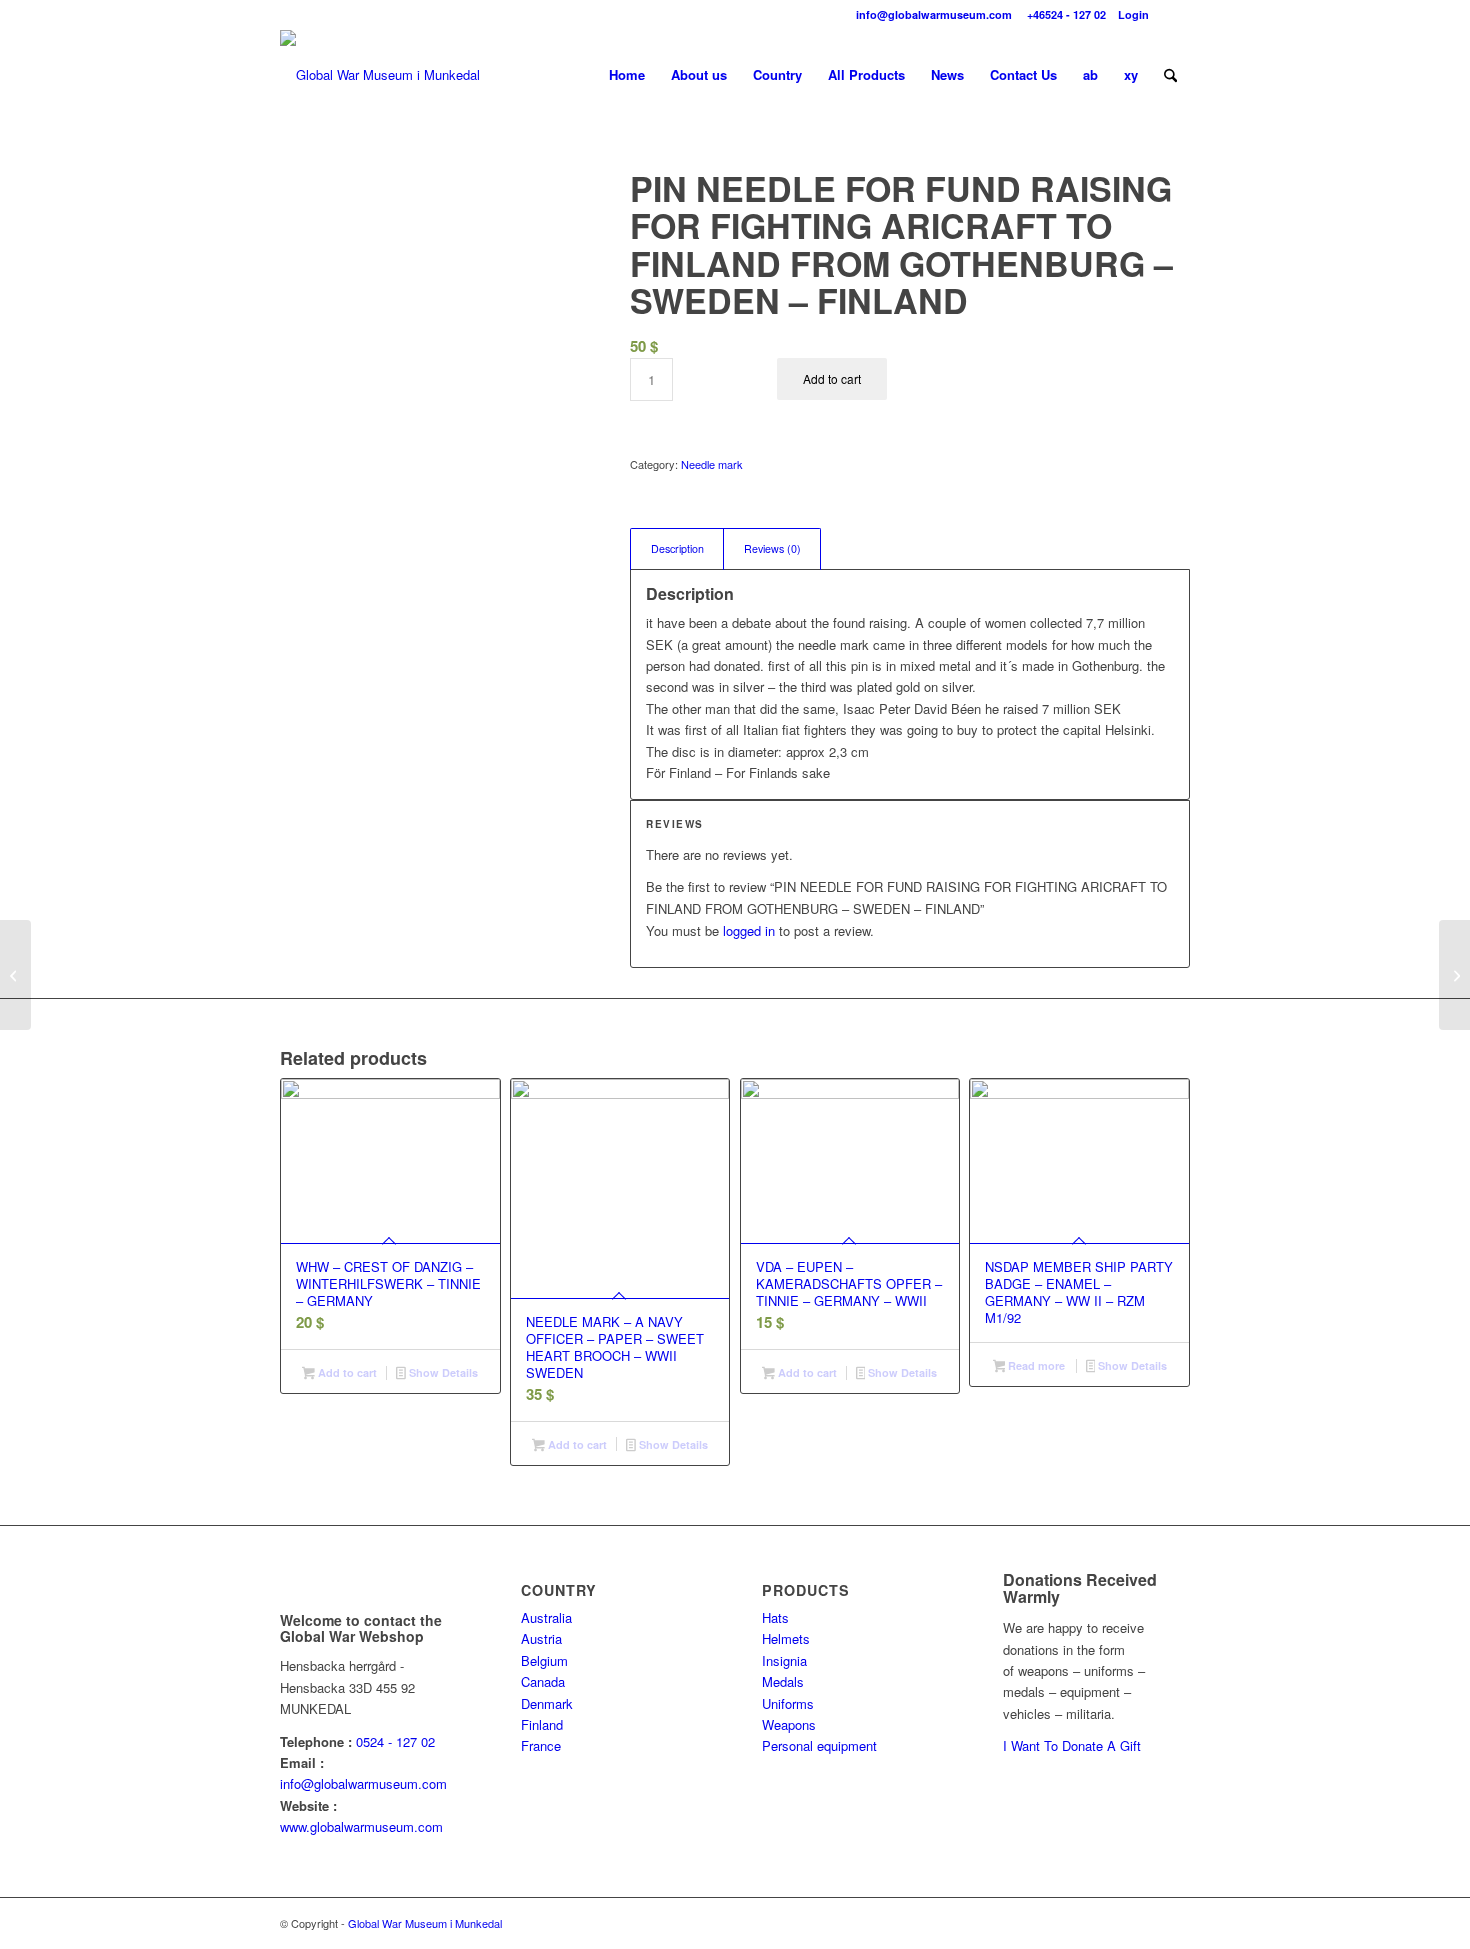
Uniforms (788, 1703)
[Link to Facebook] (1175, 15)
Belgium (544, 1660)
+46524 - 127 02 (1065, 14)
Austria (541, 1638)
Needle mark (712, 464)
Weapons (789, 1724)
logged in (749, 930)
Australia (546, 1617)
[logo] (380, 75)
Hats (775, 1617)
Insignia (784, 1660)
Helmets (786, 1638)
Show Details (442, 1372)
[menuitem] (627, 75)
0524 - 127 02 (395, 1741)
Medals (783, 1681)
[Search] (1170, 75)
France (541, 1745)
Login (1133, 14)
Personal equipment (819, 1745)
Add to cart (832, 378)
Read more (1035, 1365)
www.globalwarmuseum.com (361, 1826)
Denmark (547, 1703)
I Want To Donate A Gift (1072, 1745)
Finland (542, 1724)
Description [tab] (677, 548)
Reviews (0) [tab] (772, 548)
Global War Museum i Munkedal (425, 1923)
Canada (543, 1681)
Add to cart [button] (346, 1372)
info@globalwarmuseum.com (932, 14)
